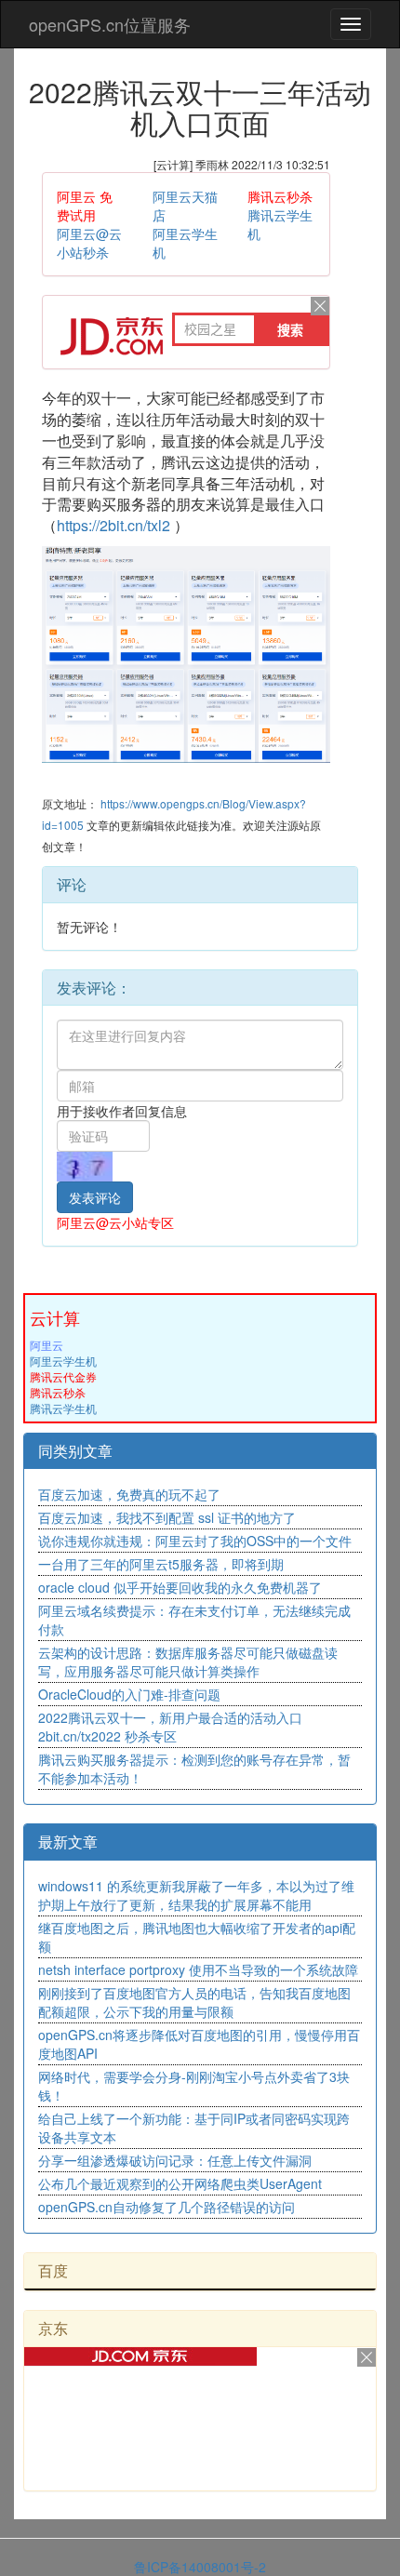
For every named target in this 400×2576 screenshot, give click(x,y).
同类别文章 (75, 1451)
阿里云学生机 (63, 1361)
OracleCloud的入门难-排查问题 (129, 1694)
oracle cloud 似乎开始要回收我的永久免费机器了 (180, 1587)
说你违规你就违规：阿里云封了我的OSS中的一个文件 (195, 1541)
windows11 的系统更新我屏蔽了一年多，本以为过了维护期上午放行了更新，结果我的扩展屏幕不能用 (196, 1895)
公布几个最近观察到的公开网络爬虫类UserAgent (180, 2183)
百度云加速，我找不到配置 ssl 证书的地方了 (167, 1517)
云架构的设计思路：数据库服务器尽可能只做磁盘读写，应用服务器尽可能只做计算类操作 (188, 1662)
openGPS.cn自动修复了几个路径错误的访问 (167, 2207)
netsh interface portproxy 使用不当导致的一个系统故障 (198, 1969)
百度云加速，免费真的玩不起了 (129, 1494)
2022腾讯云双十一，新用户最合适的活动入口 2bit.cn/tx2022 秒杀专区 (170, 1727)
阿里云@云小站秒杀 (89, 243)
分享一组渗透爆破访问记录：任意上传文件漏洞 (175, 2160)
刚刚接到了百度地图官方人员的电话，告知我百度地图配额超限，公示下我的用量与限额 (194, 2002)
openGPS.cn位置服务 (110, 24)
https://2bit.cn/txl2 (113, 525)
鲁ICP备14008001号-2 (200, 2567)
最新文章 (68, 1842)
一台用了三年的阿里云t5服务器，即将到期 (161, 1564)
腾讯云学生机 (63, 1408)
